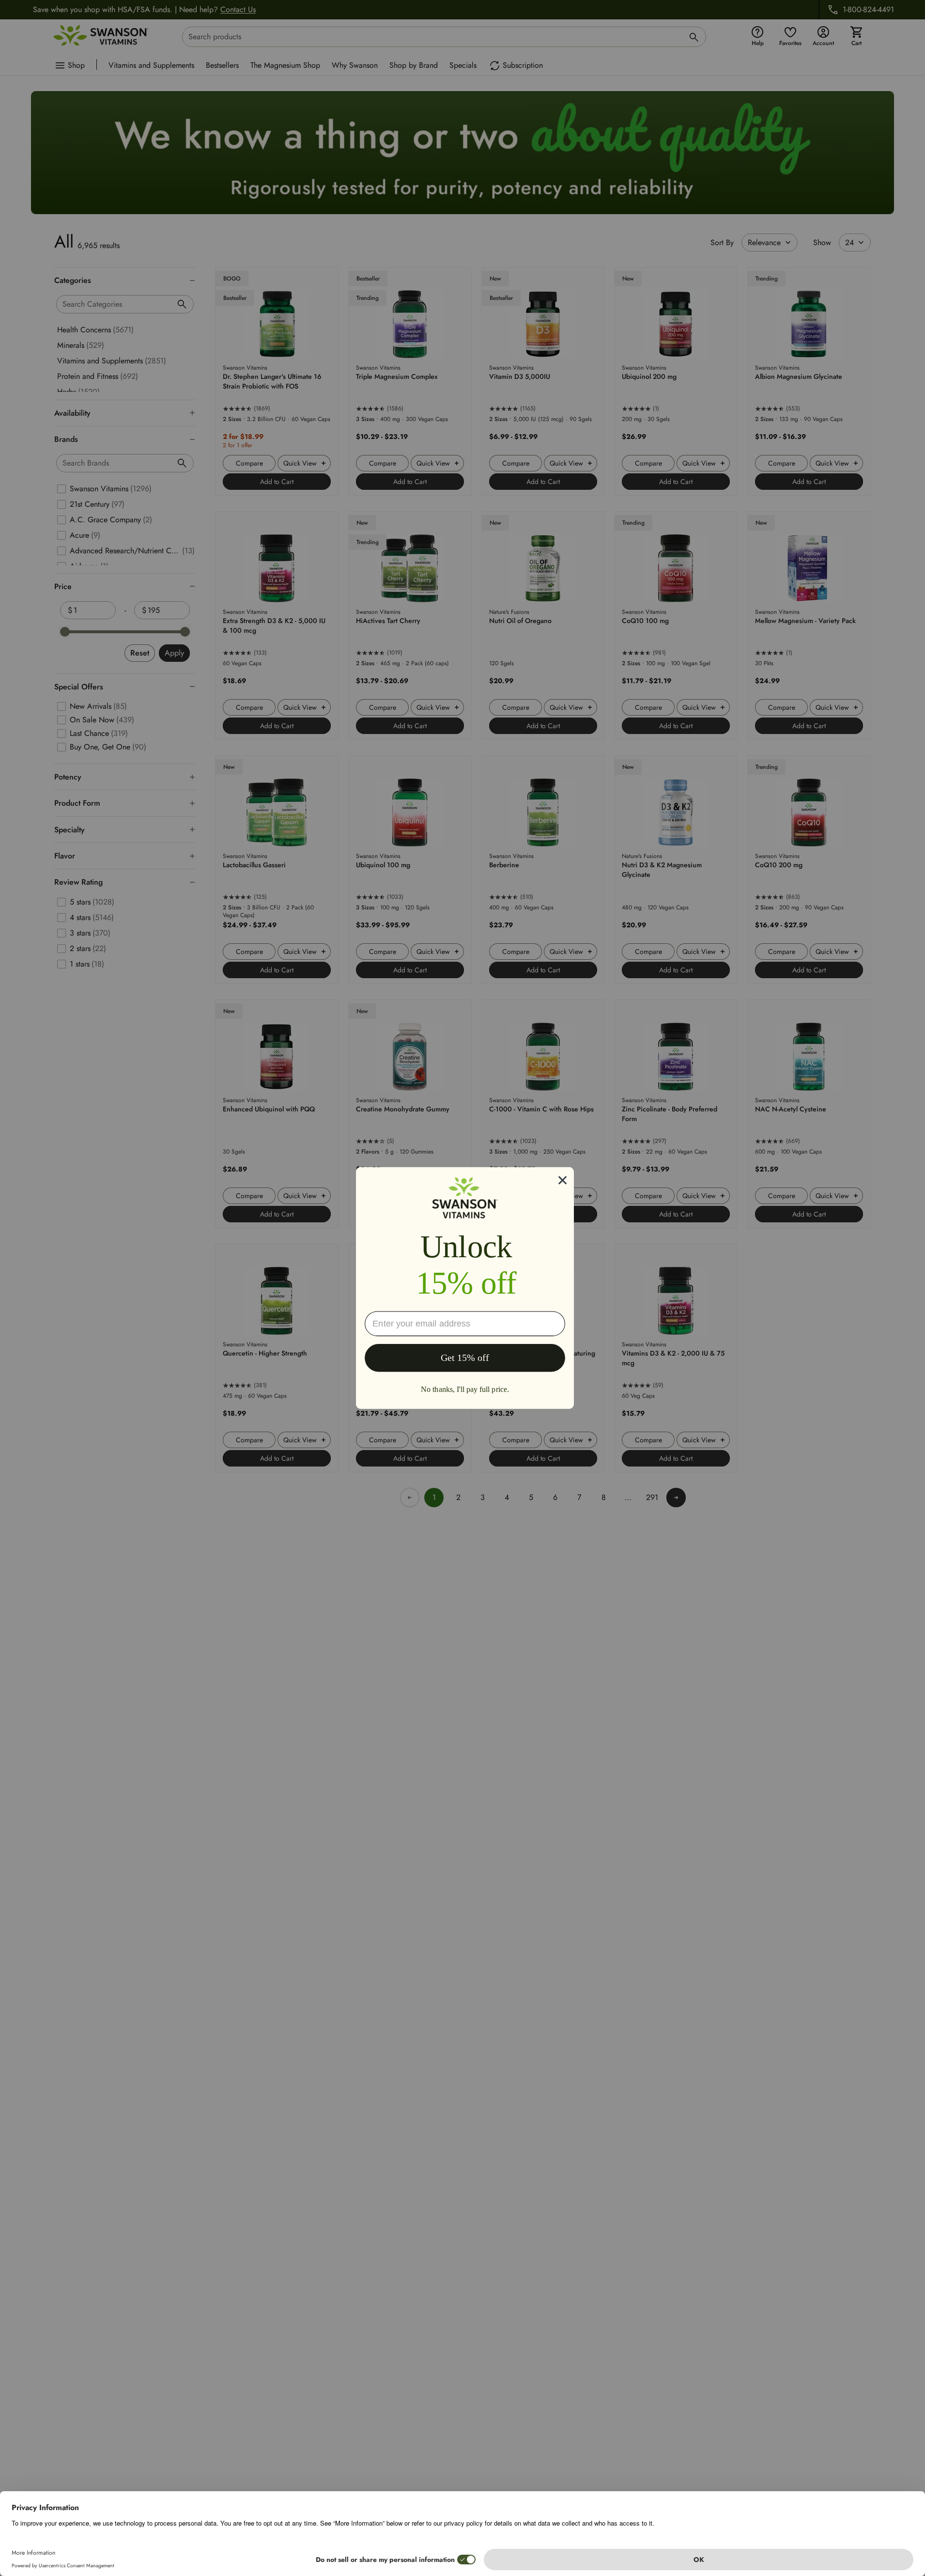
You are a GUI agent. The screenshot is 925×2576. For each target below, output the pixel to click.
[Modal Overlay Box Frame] (465, 1288)
